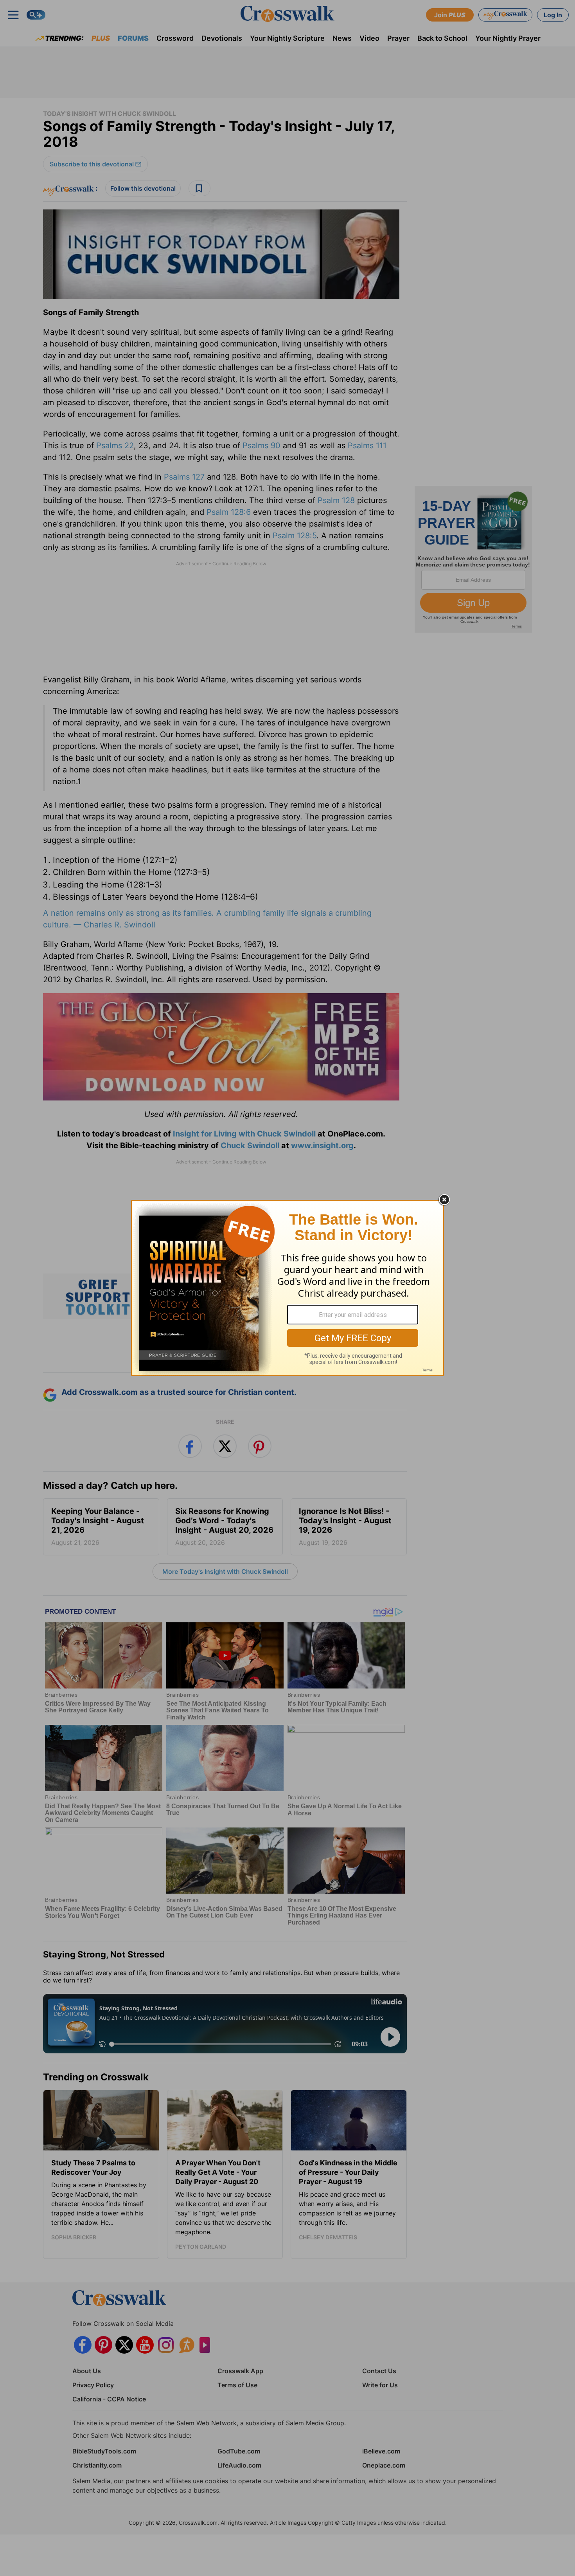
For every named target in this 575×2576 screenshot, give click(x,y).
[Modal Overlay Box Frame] (287, 1288)
